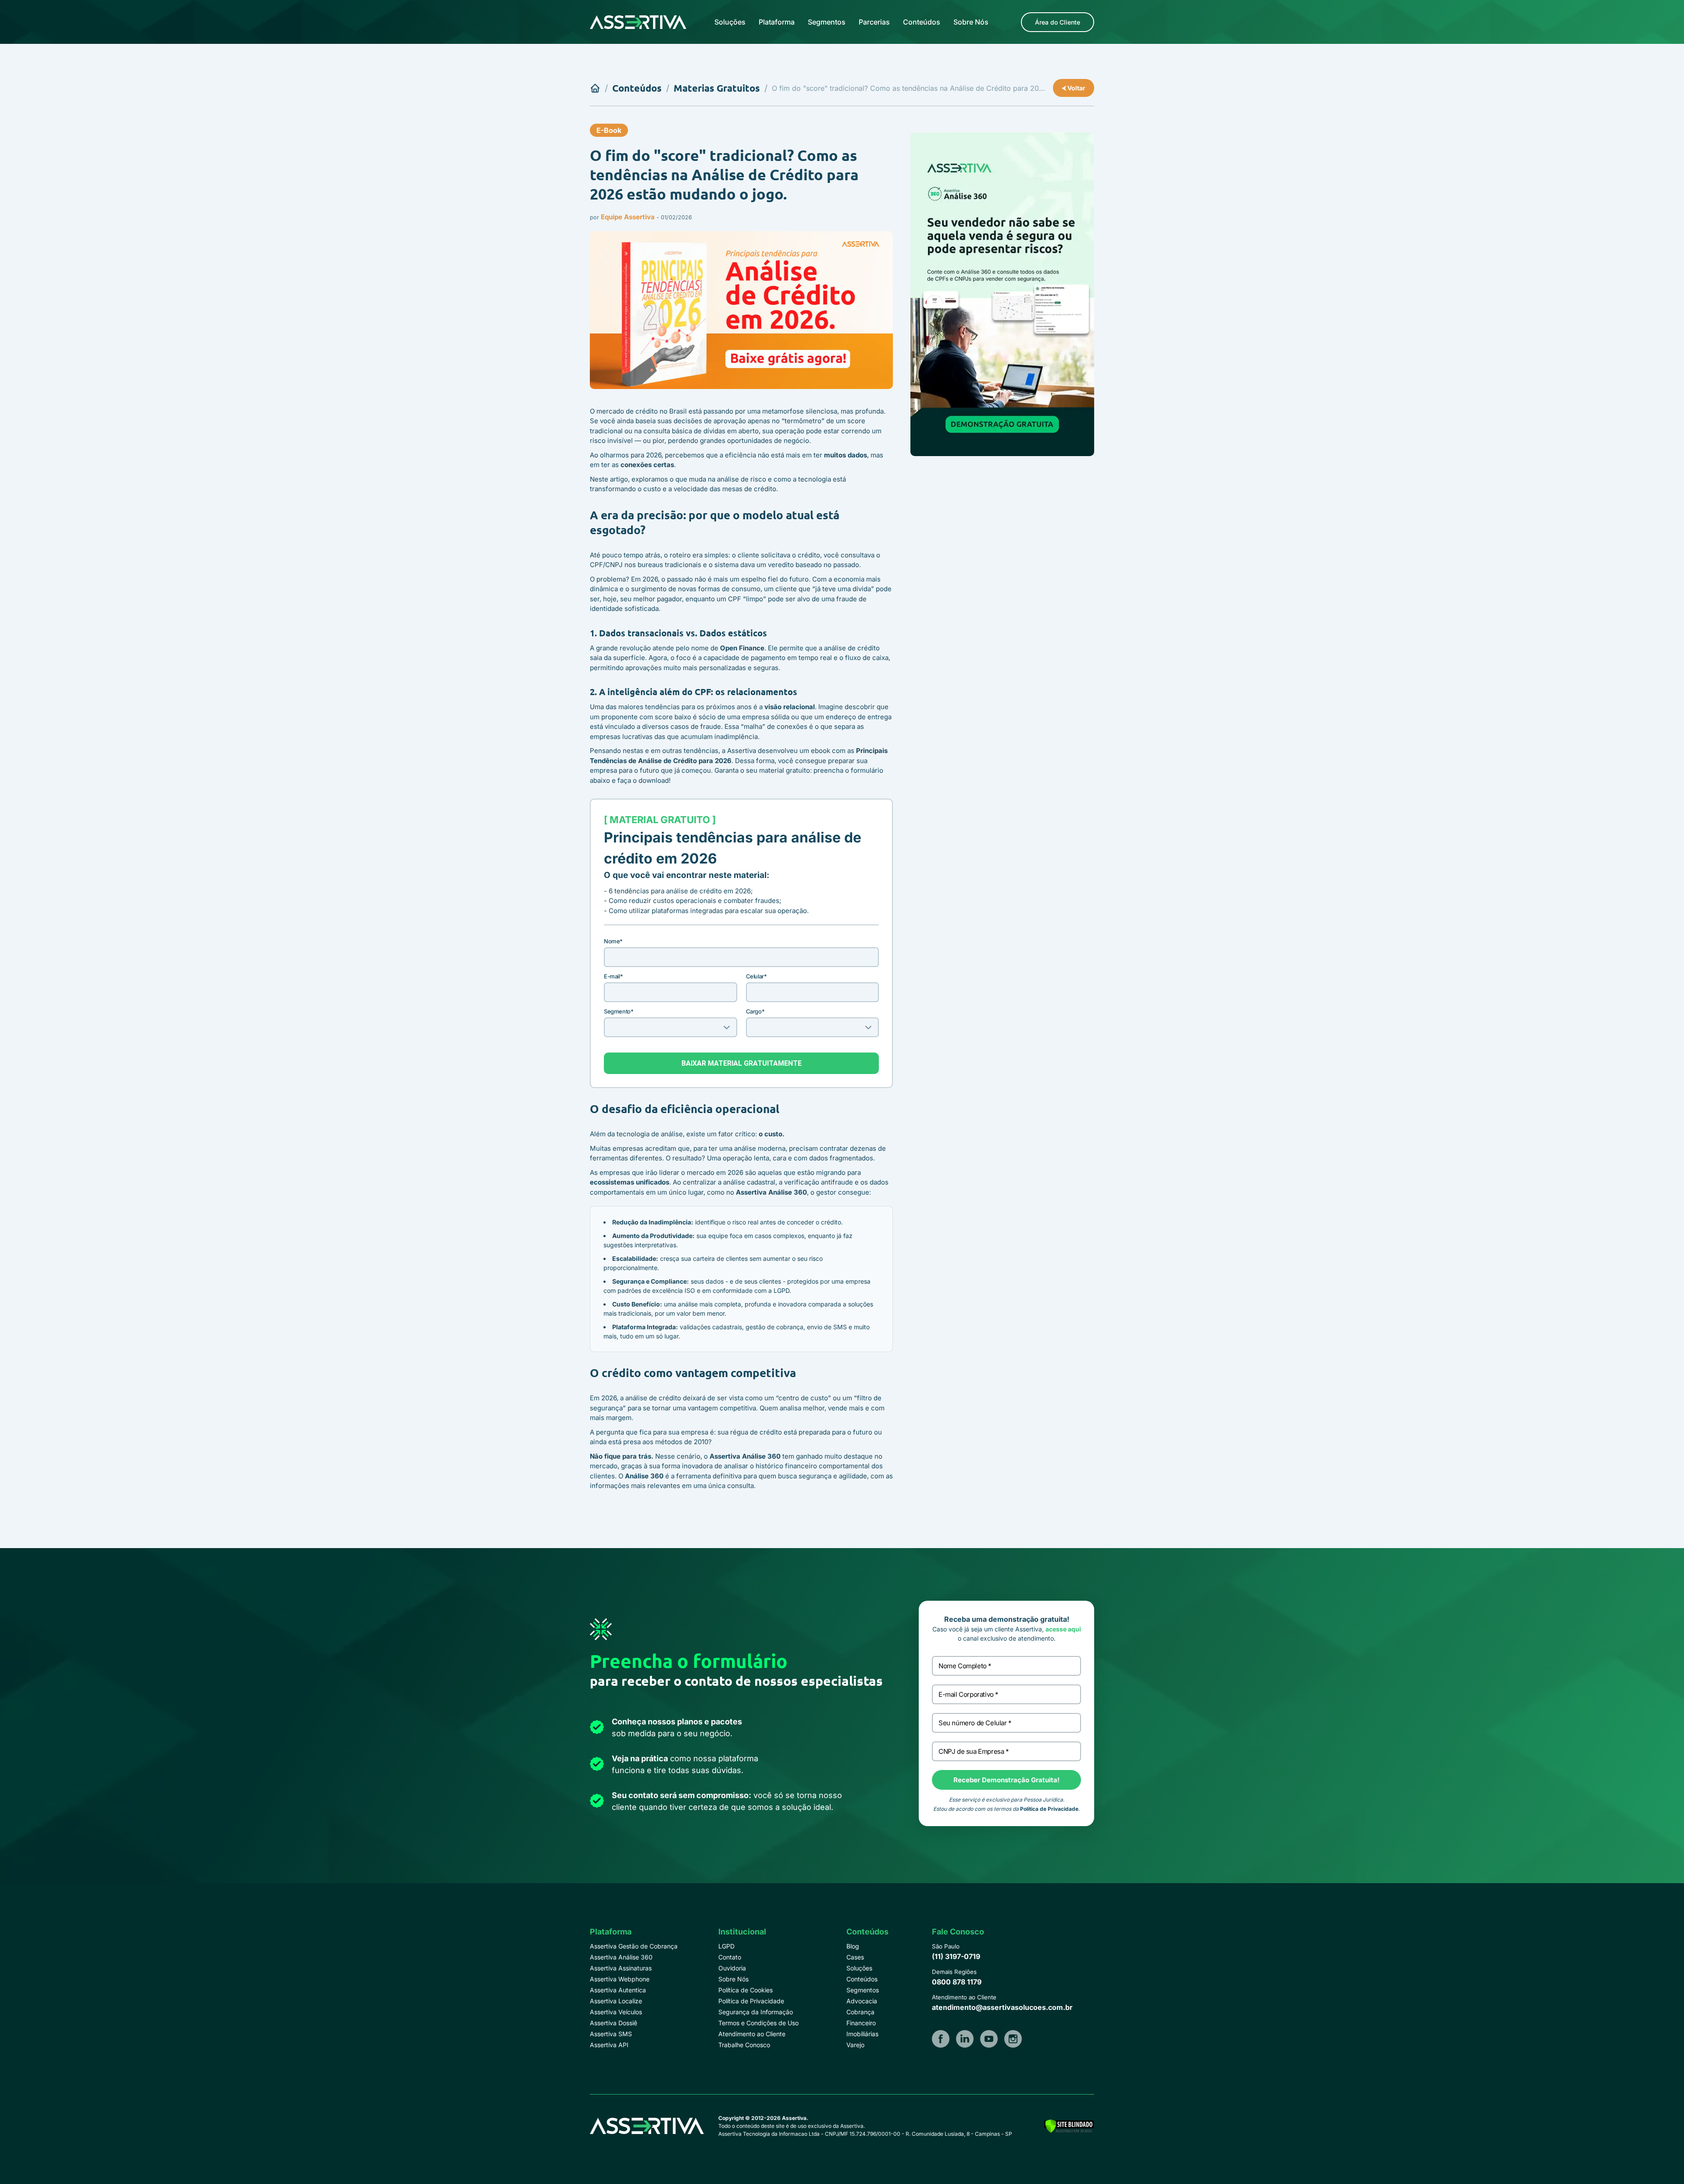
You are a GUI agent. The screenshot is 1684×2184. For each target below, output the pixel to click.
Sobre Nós (971, 22)
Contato (730, 1957)
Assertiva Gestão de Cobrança (634, 1946)
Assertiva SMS (611, 2034)
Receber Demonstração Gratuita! (1006, 1780)
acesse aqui (1063, 1629)
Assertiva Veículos (616, 2012)
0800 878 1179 (957, 1982)
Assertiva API (609, 2045)
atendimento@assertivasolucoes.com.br (1002, 2007)
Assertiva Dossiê (614, 2023)
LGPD (726, 1946)
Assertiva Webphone (620, 1979)
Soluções (859, 1968)
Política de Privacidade (1049, 1809)
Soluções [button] (730, 22)
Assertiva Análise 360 (621, 1957)
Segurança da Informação (756, 2012)
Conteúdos (922, 22)
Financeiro (861, 2023)
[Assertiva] (638, 22)
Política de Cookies (746, 1990)
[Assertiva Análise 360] (1002, 294)
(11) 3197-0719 (956, 1956)
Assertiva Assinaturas (621, 1968)
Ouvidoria (732, 1968)
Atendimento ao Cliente (752, 2034)
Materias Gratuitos (717, 88)
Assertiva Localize (616, 2001)
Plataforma (777, 22)
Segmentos (827, 22)
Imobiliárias (862, 2034)
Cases (855, 1957)
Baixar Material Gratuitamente (742, 1063)
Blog (853, 1946)
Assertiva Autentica (618, 1990)
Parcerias (874, 22)
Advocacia (862, 2001)
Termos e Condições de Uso (758, 2023)
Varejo (855, 2045)
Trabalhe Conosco (744, 2045)
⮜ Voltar (1074, 88)
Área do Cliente (1058, 22)
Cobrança (860, 2012)
